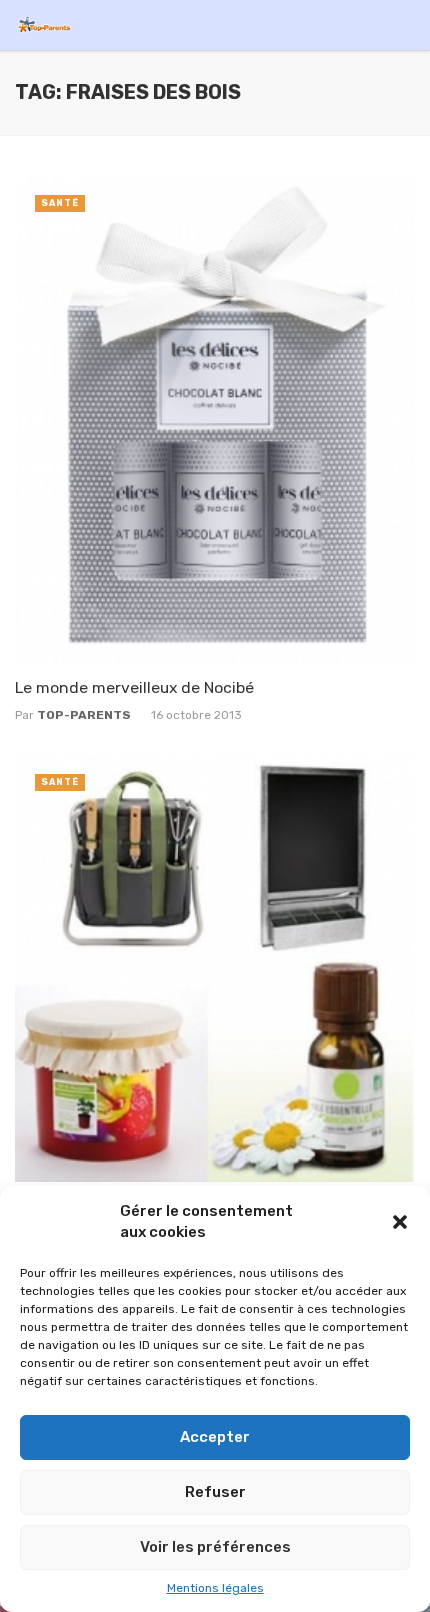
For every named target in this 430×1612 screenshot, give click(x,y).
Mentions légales (215, 1588)
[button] (400, 1222)
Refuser (215, 1492)
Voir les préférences (215, 1547)
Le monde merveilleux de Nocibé (134, 687)
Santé (60, 203)
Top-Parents (84, 715)
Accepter (215, 1437)
